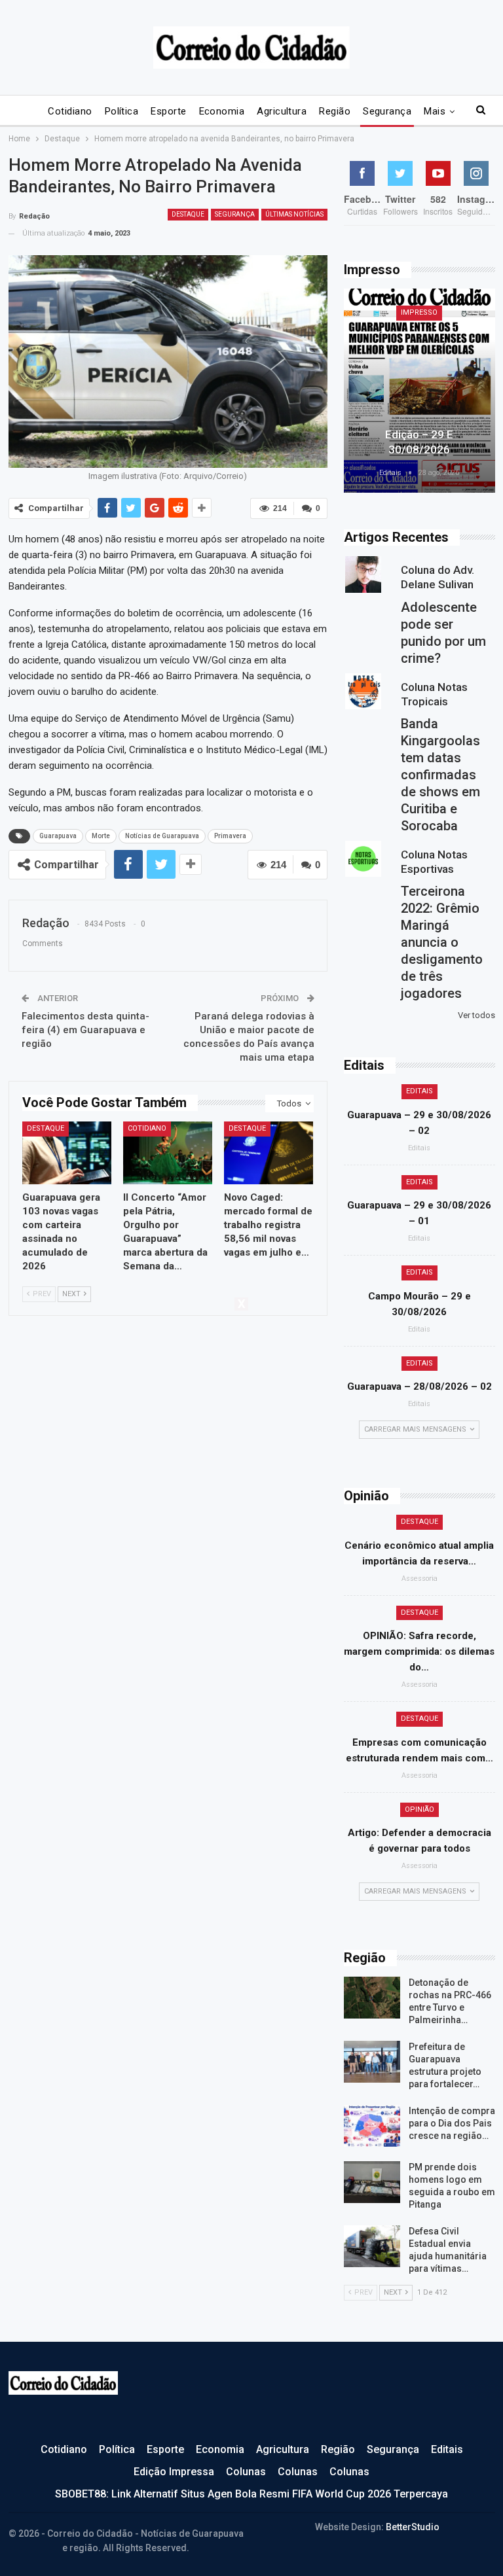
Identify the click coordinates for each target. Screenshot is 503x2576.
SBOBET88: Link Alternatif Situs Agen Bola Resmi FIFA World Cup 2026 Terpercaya (251, 2494)
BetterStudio (413, 2527)
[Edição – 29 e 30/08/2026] (419, 391)
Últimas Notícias (294, 214)
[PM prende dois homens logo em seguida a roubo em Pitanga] (372, 2182)
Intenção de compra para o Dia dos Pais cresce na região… (452, 2123)
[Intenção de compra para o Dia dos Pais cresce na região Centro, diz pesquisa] (372, 2126)
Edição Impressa (174, 2472)
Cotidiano (70, 111)
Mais (435, 111)
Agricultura (282, 111)
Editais (419, 1091)
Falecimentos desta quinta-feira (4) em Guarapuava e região (85, 1030)
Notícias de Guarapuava (162, 836)
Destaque (188, 214)
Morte (101, 836)
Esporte (168, 111)
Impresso (419, 312)
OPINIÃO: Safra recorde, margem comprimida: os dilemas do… (419, 1651)
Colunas (246, 2472)
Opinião (419, 1809)
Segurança (387, 111)
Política (122, 111)
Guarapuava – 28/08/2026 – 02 (419, 1386)
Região (335, 111)
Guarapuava (58, 836)
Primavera (230, 836)
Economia (222, 111)
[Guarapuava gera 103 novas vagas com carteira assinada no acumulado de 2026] (67, 1153)
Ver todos (476, 1015)
